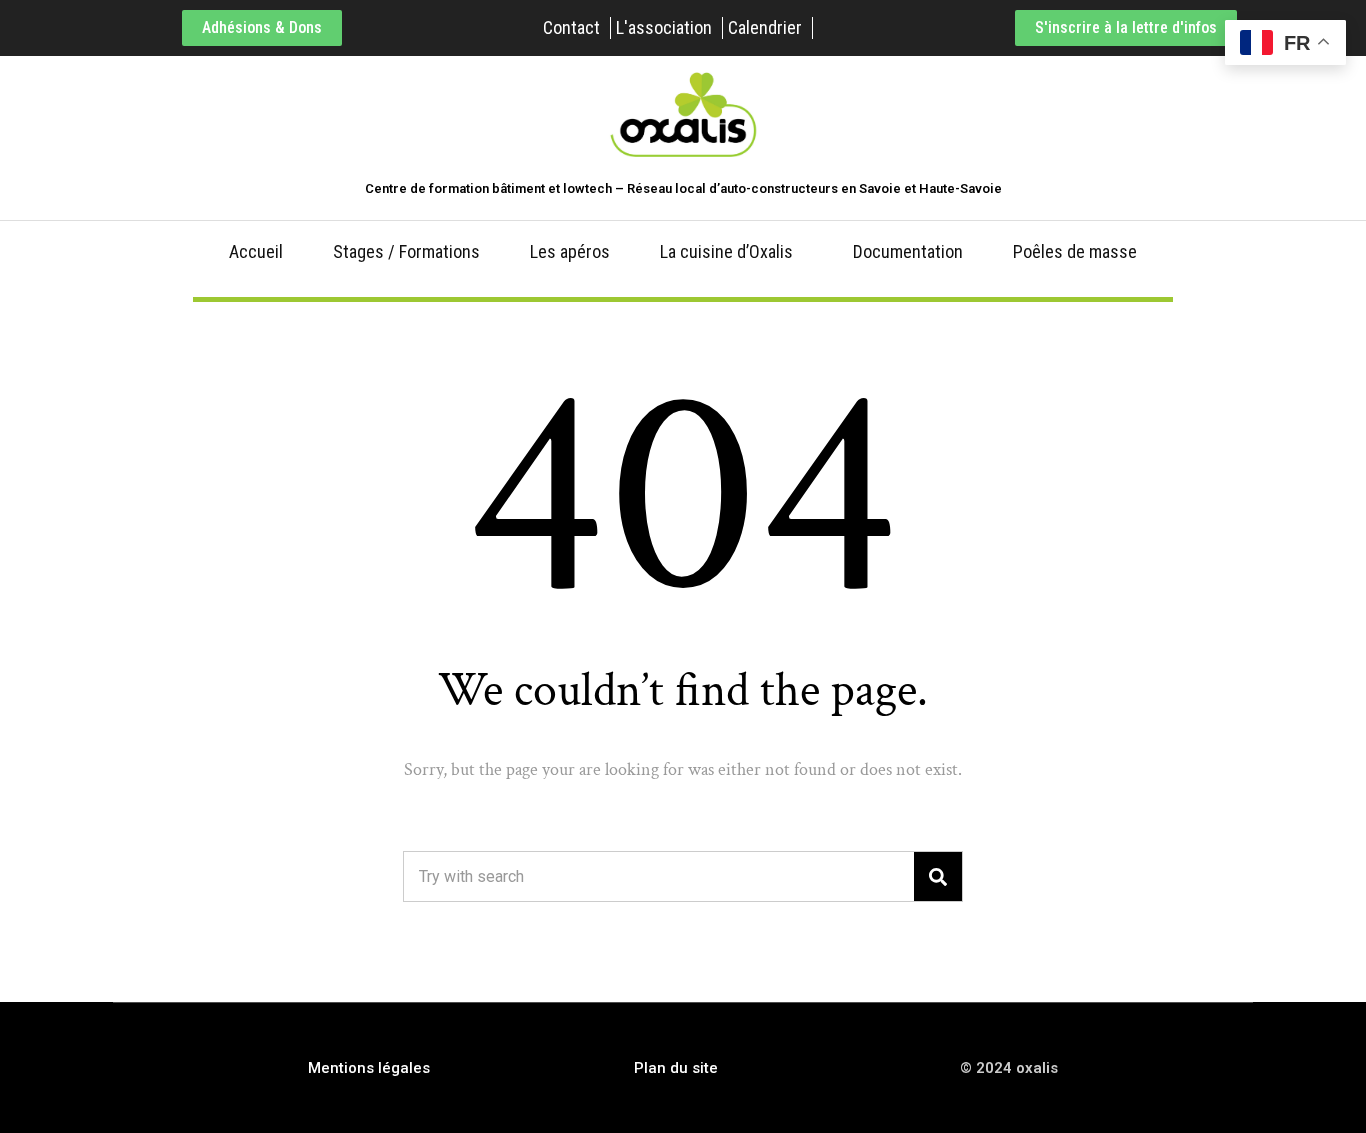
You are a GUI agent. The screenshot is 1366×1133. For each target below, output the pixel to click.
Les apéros (570, 251)
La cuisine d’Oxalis (726, 251)
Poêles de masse (1075, 251)
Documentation (908, 251)
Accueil (256, 251)
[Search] (938, 876)
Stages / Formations (406, 251)
